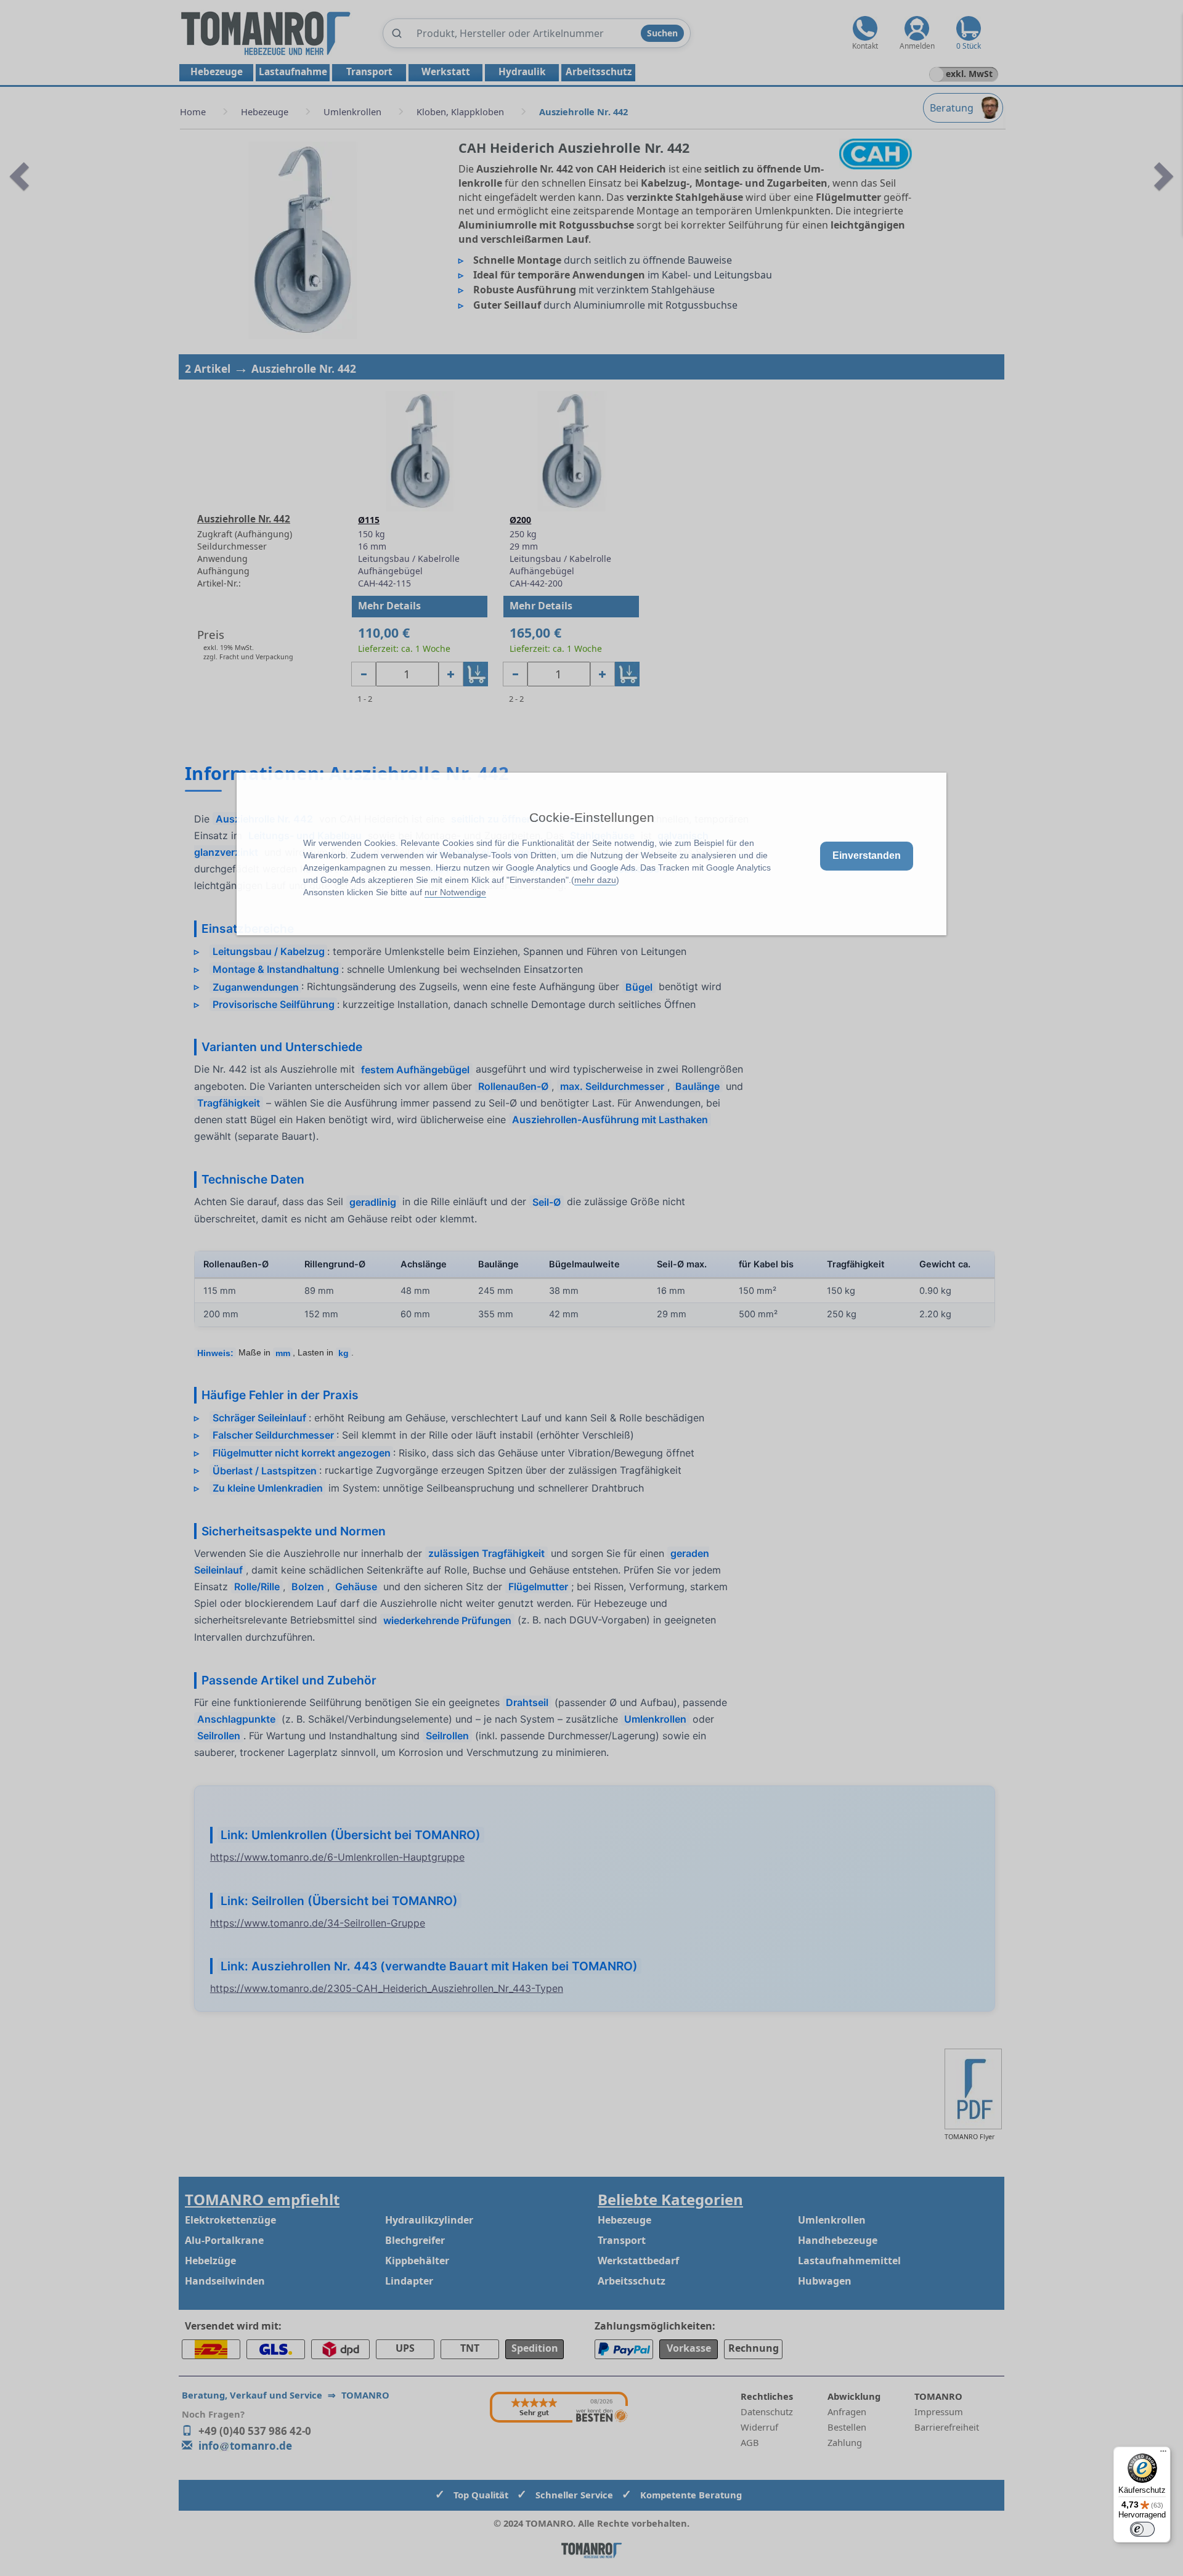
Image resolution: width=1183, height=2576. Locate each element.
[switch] (1142, 2529)
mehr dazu (595, 880)
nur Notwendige (455, 892)
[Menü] (1163, 2454)
